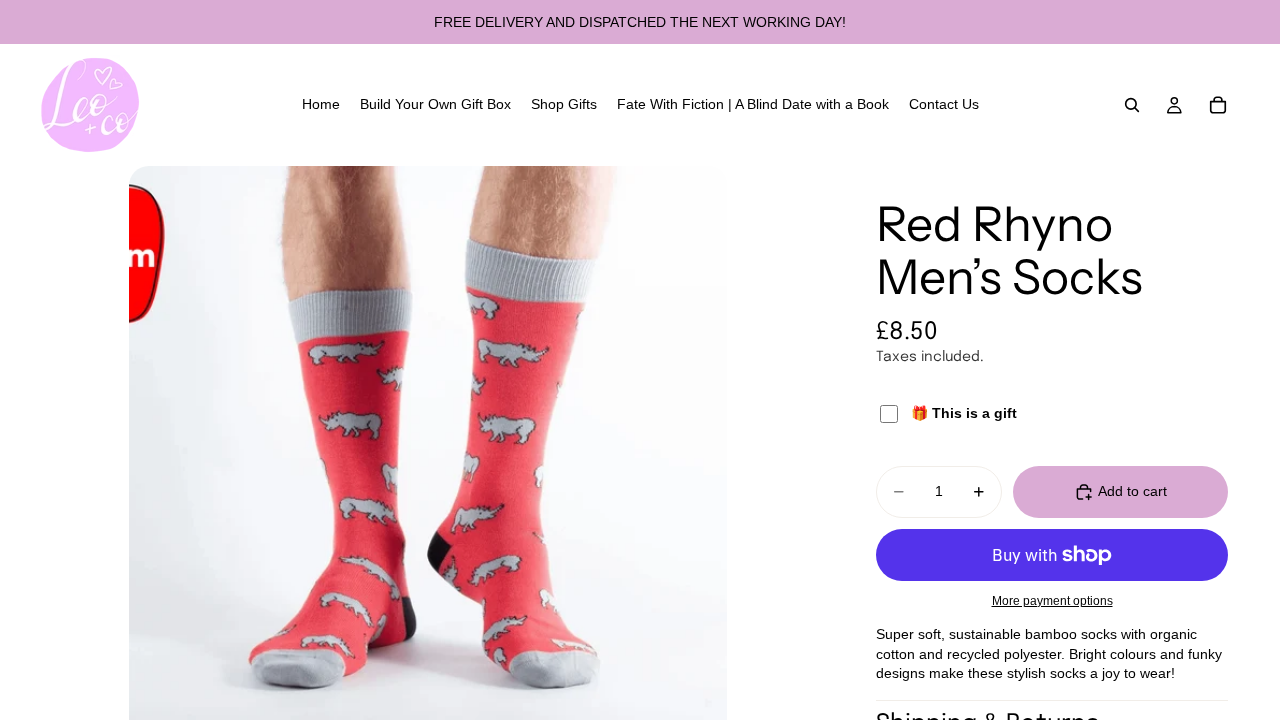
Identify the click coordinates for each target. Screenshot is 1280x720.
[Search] (1132, 105)
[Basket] (1218, 105)
